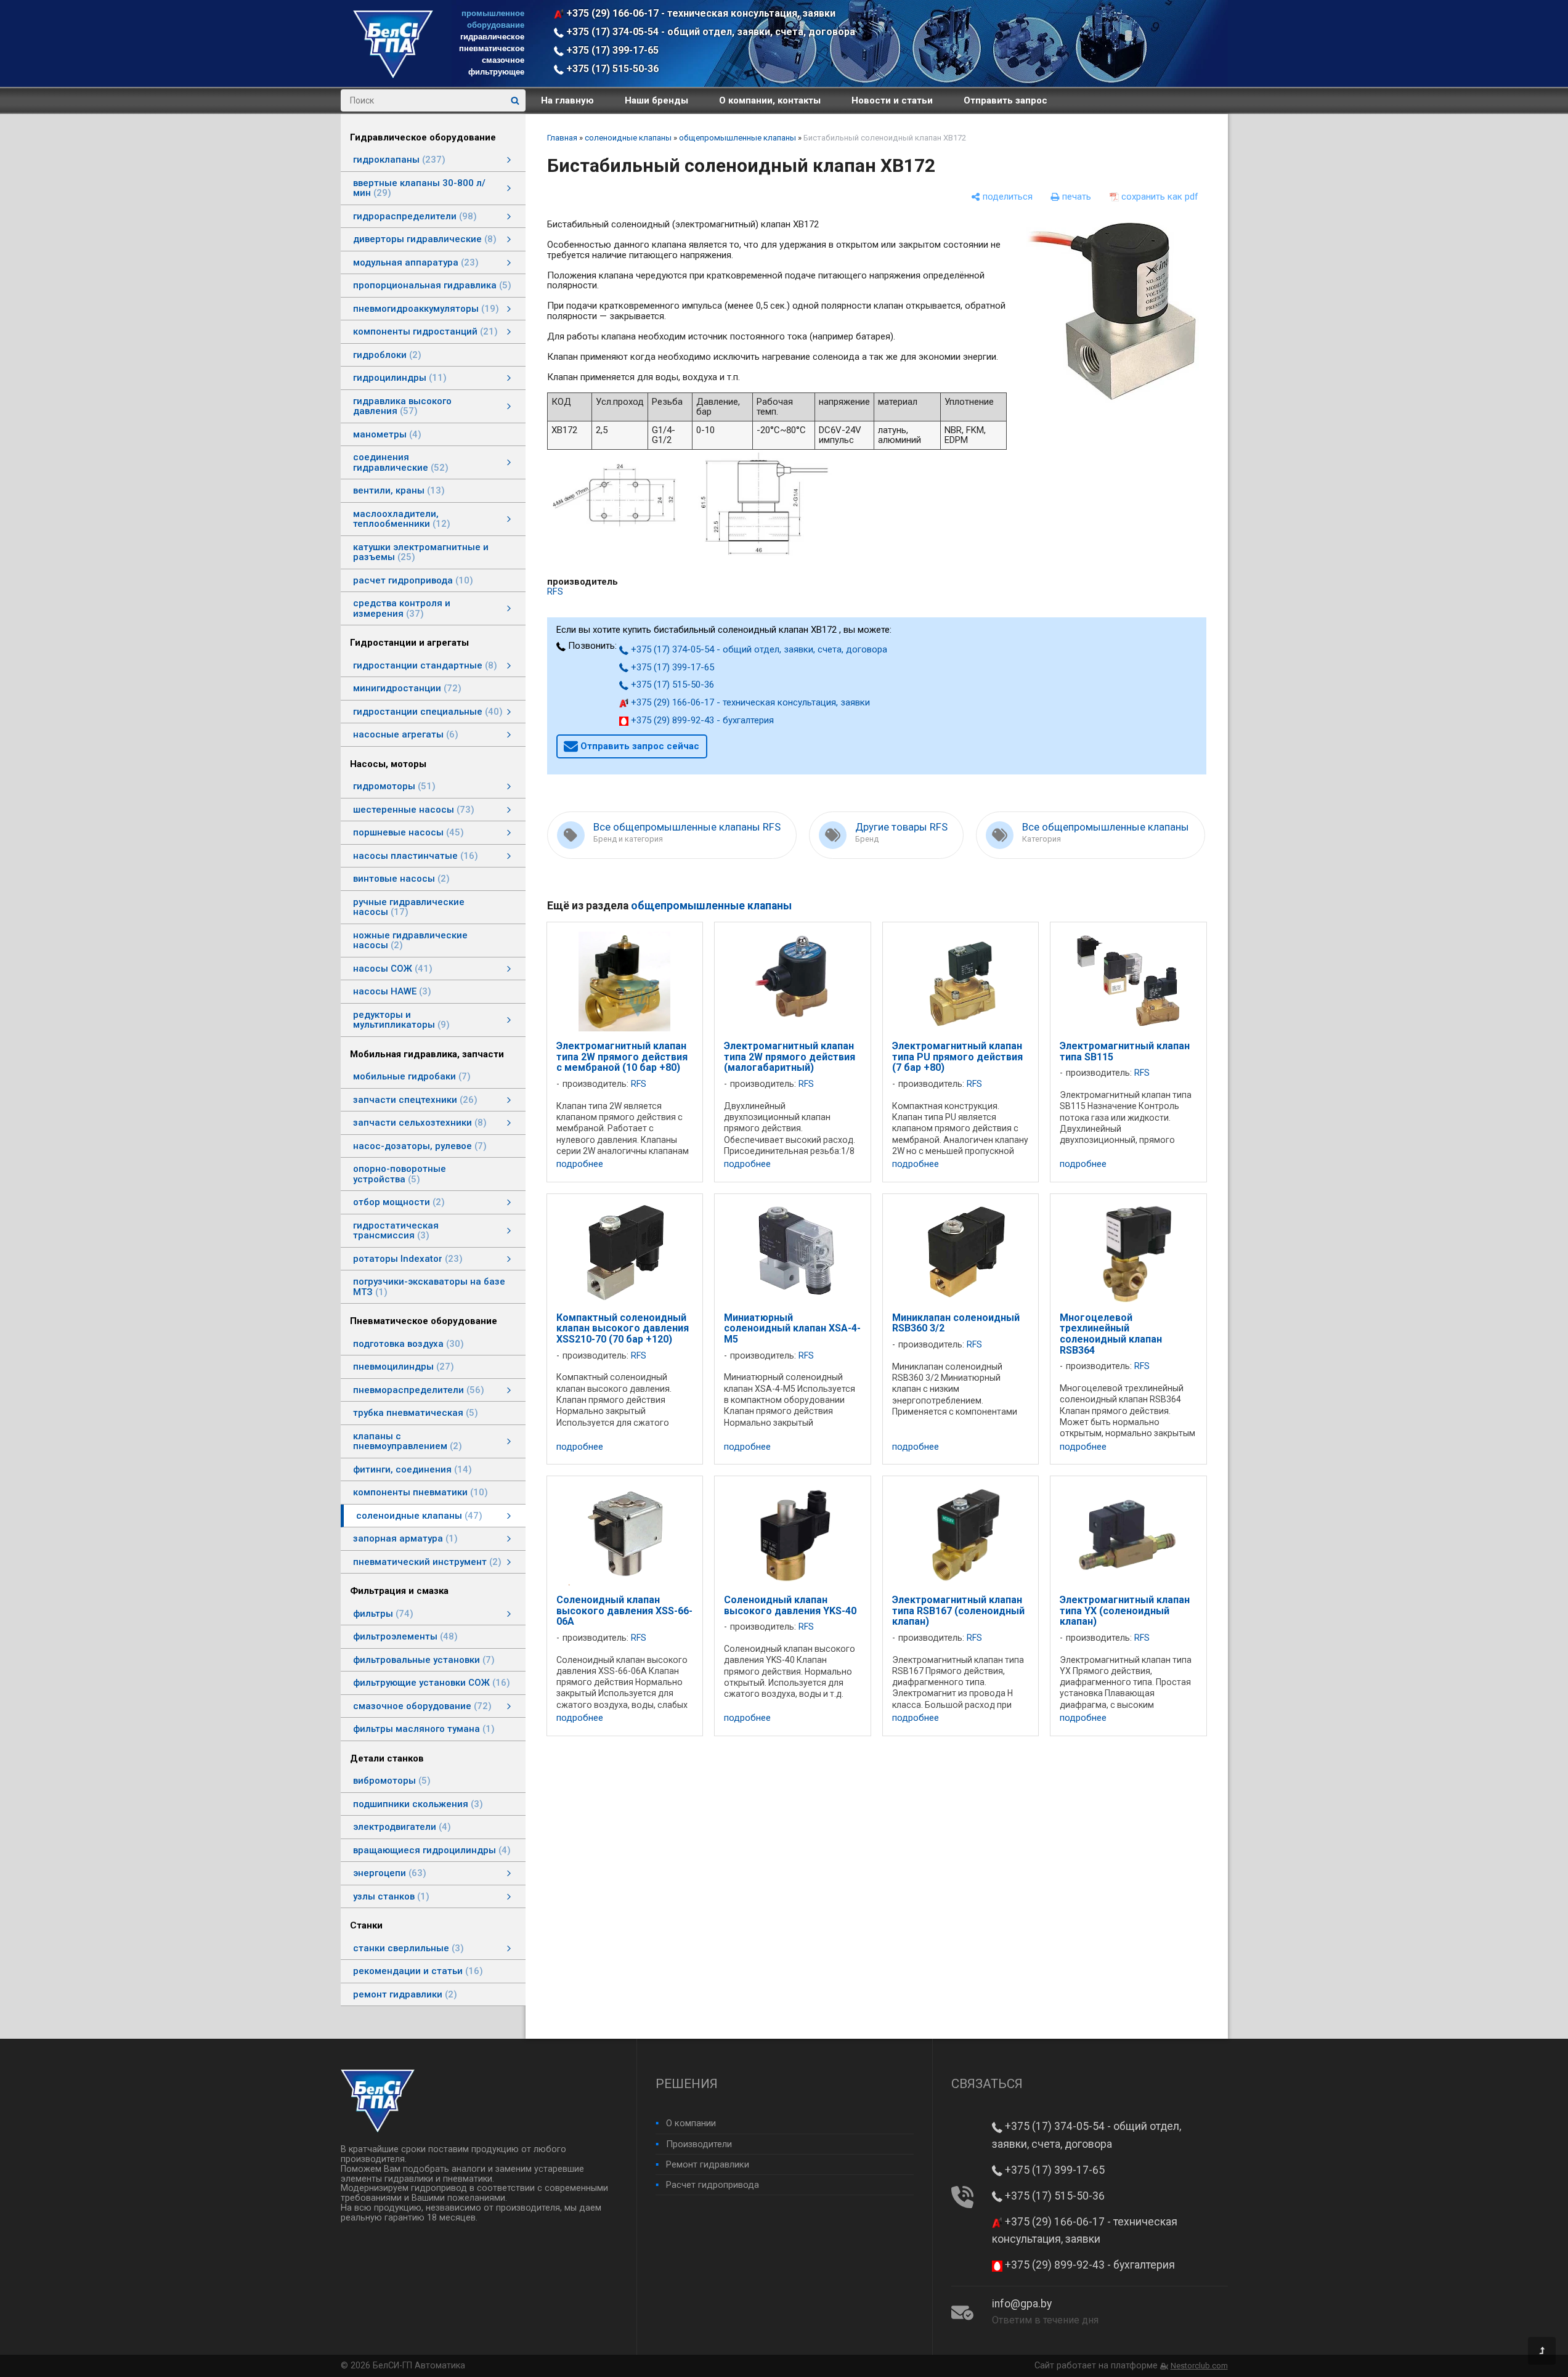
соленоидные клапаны (628, 138)
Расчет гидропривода (713, 2185)
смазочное (503, 60)
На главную (567, 100)
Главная (562, 138)
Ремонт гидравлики (708, 2164)
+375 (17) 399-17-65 (611, 50)
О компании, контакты (770, 100)
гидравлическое (492, 37)
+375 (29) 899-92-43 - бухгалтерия (701, 720)
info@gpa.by (1022, 2304)
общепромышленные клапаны (737, 138)
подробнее (580, 1164)
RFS (555, 591)
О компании (691, 2123)
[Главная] (393, 75)
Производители (699, 2144)
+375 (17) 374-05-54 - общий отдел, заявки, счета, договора (709, 32)
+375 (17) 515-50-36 (611, 69)
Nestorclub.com (1199, 2366)
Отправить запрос (1005, 100)
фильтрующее (496, 72)
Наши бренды (656, 100)
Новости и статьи (892, 100)
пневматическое (492, 48)
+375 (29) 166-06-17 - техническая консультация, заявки (700, 13)
